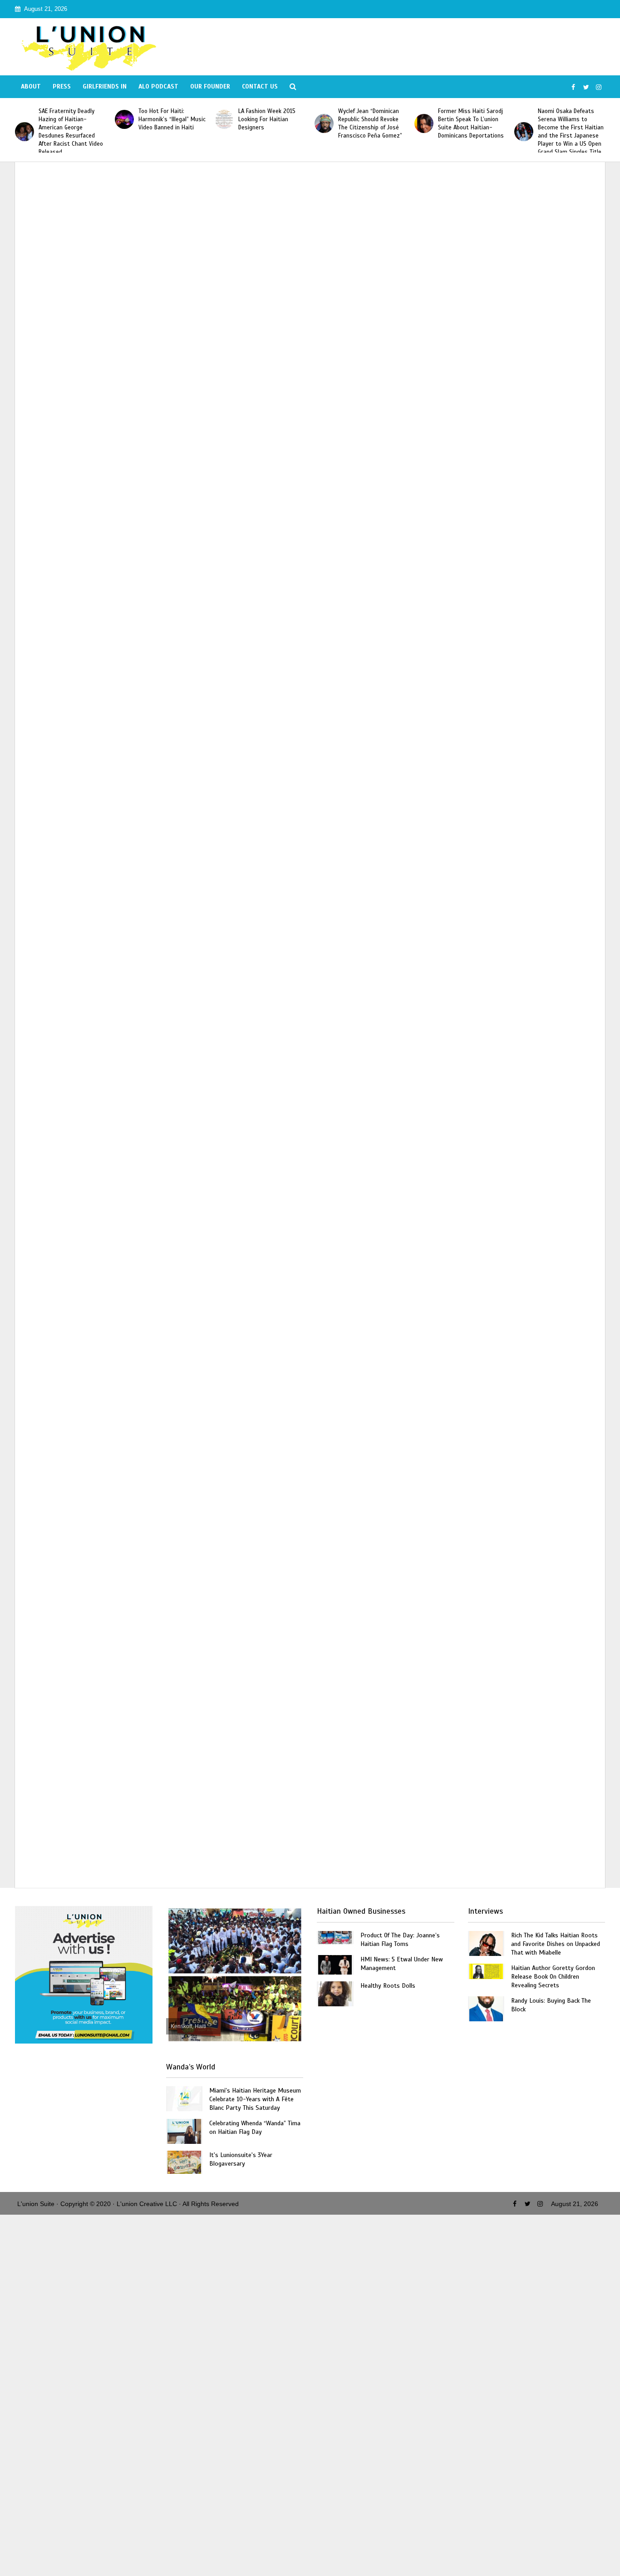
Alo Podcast (158, 86)
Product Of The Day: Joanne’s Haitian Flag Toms (400, 1940)
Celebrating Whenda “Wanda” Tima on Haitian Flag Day (255, 2128)
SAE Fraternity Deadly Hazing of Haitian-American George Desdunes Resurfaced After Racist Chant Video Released (71, 132)
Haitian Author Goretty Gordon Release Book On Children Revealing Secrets (553, 1977)
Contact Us (260, 86)
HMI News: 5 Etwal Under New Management (402, 1964)
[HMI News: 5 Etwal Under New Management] (335, 1964)
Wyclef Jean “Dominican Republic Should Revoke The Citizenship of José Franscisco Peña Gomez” (370, 123)
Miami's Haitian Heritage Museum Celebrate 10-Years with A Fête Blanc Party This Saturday (255, 2099)
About (31, 86)
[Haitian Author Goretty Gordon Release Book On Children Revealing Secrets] (486, 1971)
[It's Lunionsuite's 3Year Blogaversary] (184, 2162)
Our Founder (210, 86)
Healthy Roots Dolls (388, 1986)
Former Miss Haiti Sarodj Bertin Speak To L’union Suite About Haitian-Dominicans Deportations (471, 123)
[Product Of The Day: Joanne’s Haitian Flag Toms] (335, 1937)
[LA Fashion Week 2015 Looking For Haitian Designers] (224, 119)
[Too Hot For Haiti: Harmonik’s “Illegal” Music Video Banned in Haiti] (124, 119)
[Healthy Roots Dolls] (335, 1993)
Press (62, 86)
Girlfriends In (105, 86)
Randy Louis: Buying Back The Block (551, 2005)
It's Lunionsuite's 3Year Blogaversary (241, 2159)
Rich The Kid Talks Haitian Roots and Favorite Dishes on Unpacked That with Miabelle (556, 1944)
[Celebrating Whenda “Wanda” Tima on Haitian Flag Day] (184, 2131)
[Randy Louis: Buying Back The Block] (486, 2008)
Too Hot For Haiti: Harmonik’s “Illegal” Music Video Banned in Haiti (172, 119)
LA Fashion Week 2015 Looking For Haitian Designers (267, 119)
